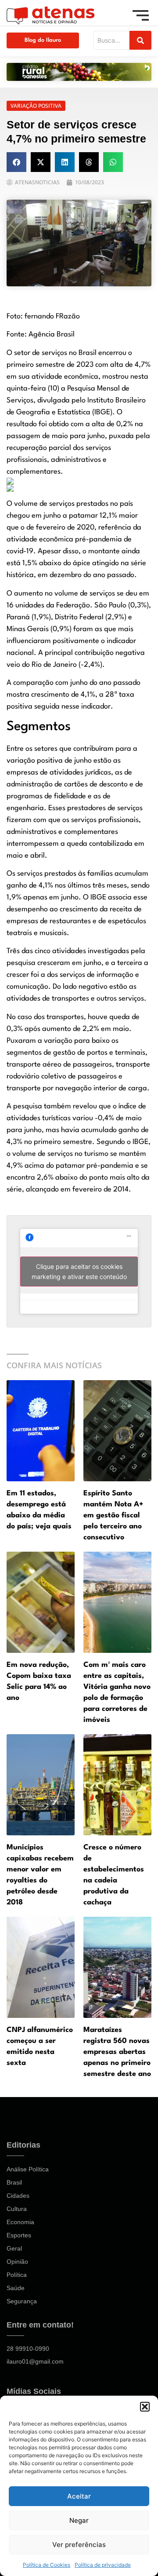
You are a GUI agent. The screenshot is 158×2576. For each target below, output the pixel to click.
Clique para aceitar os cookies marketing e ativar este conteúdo (79, 1272)
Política (17, 2275)
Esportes (19, 2235)
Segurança (22, 2301)
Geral (14, 2248)
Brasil (14, 2182)
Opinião (17, 2262)
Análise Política (28, 2169)
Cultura (17, 2209)
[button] (145, 2407)
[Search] (140, 40)
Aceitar (79, 2496)
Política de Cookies (47, 2565)
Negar (79, 2520)
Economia (20, 2222)
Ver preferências (79, 2545)
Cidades (18, 2196)
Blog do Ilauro (43, 40)
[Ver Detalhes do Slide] (79, 72)
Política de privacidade (103, 2565)
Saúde (16, 2288)
